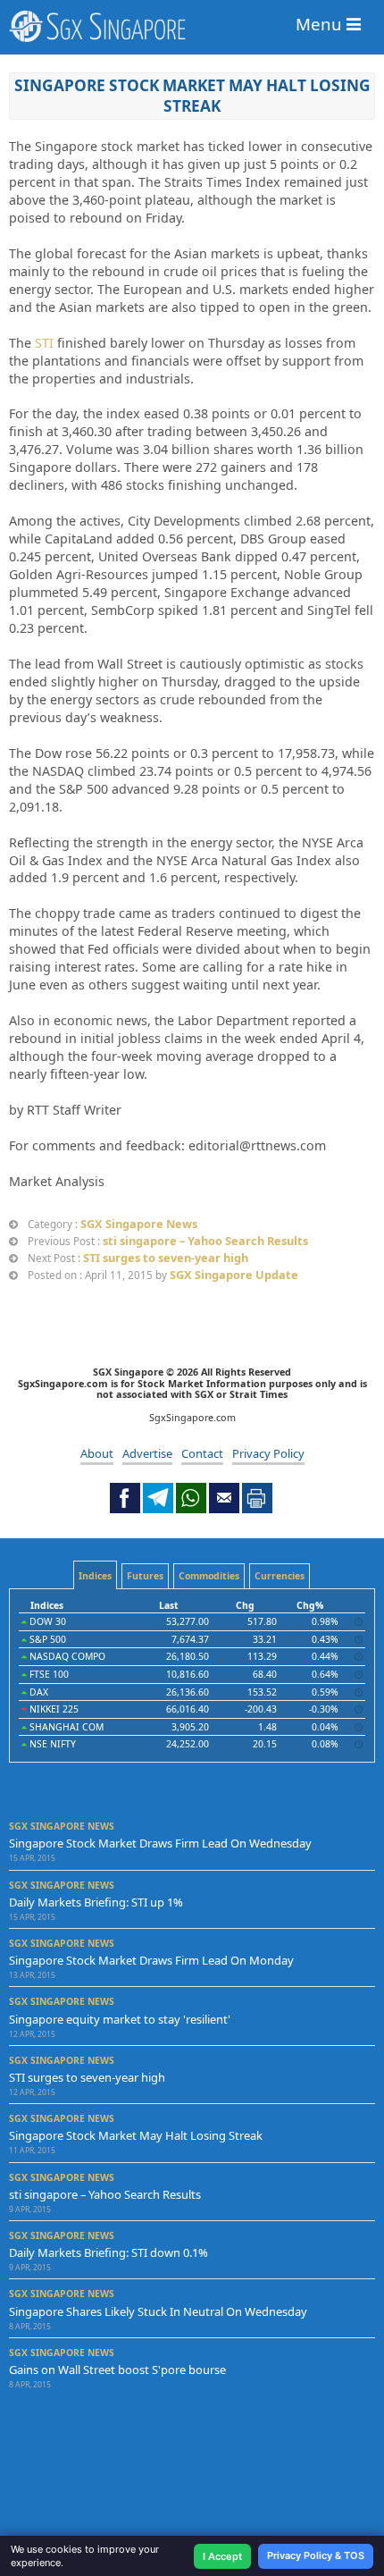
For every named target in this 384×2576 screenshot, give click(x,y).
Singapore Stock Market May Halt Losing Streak (192, 95)
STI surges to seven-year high (166, 1258)
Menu (321, 24)
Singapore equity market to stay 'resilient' (120, 2019)
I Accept (222, 2556)
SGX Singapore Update (234, 1275)
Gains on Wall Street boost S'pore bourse (117, 2370)
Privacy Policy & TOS (316, 2555)
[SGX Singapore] (192, 26)
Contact (202, 1453)
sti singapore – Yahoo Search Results (205, 1241)
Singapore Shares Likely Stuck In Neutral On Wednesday (158, 2311)
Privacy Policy (268, 1453)
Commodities (209, 1576)
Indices (95, 1576)
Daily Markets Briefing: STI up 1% (96, 1902)
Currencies (280, 1576)
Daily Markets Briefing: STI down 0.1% (109, 2252)
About (97, 1453)
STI (44, 343)
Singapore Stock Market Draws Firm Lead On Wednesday (160, 1843)
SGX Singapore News (139, 1224)
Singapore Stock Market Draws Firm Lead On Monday (151, 1960)
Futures (145, 1576)
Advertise (147, 1453)
